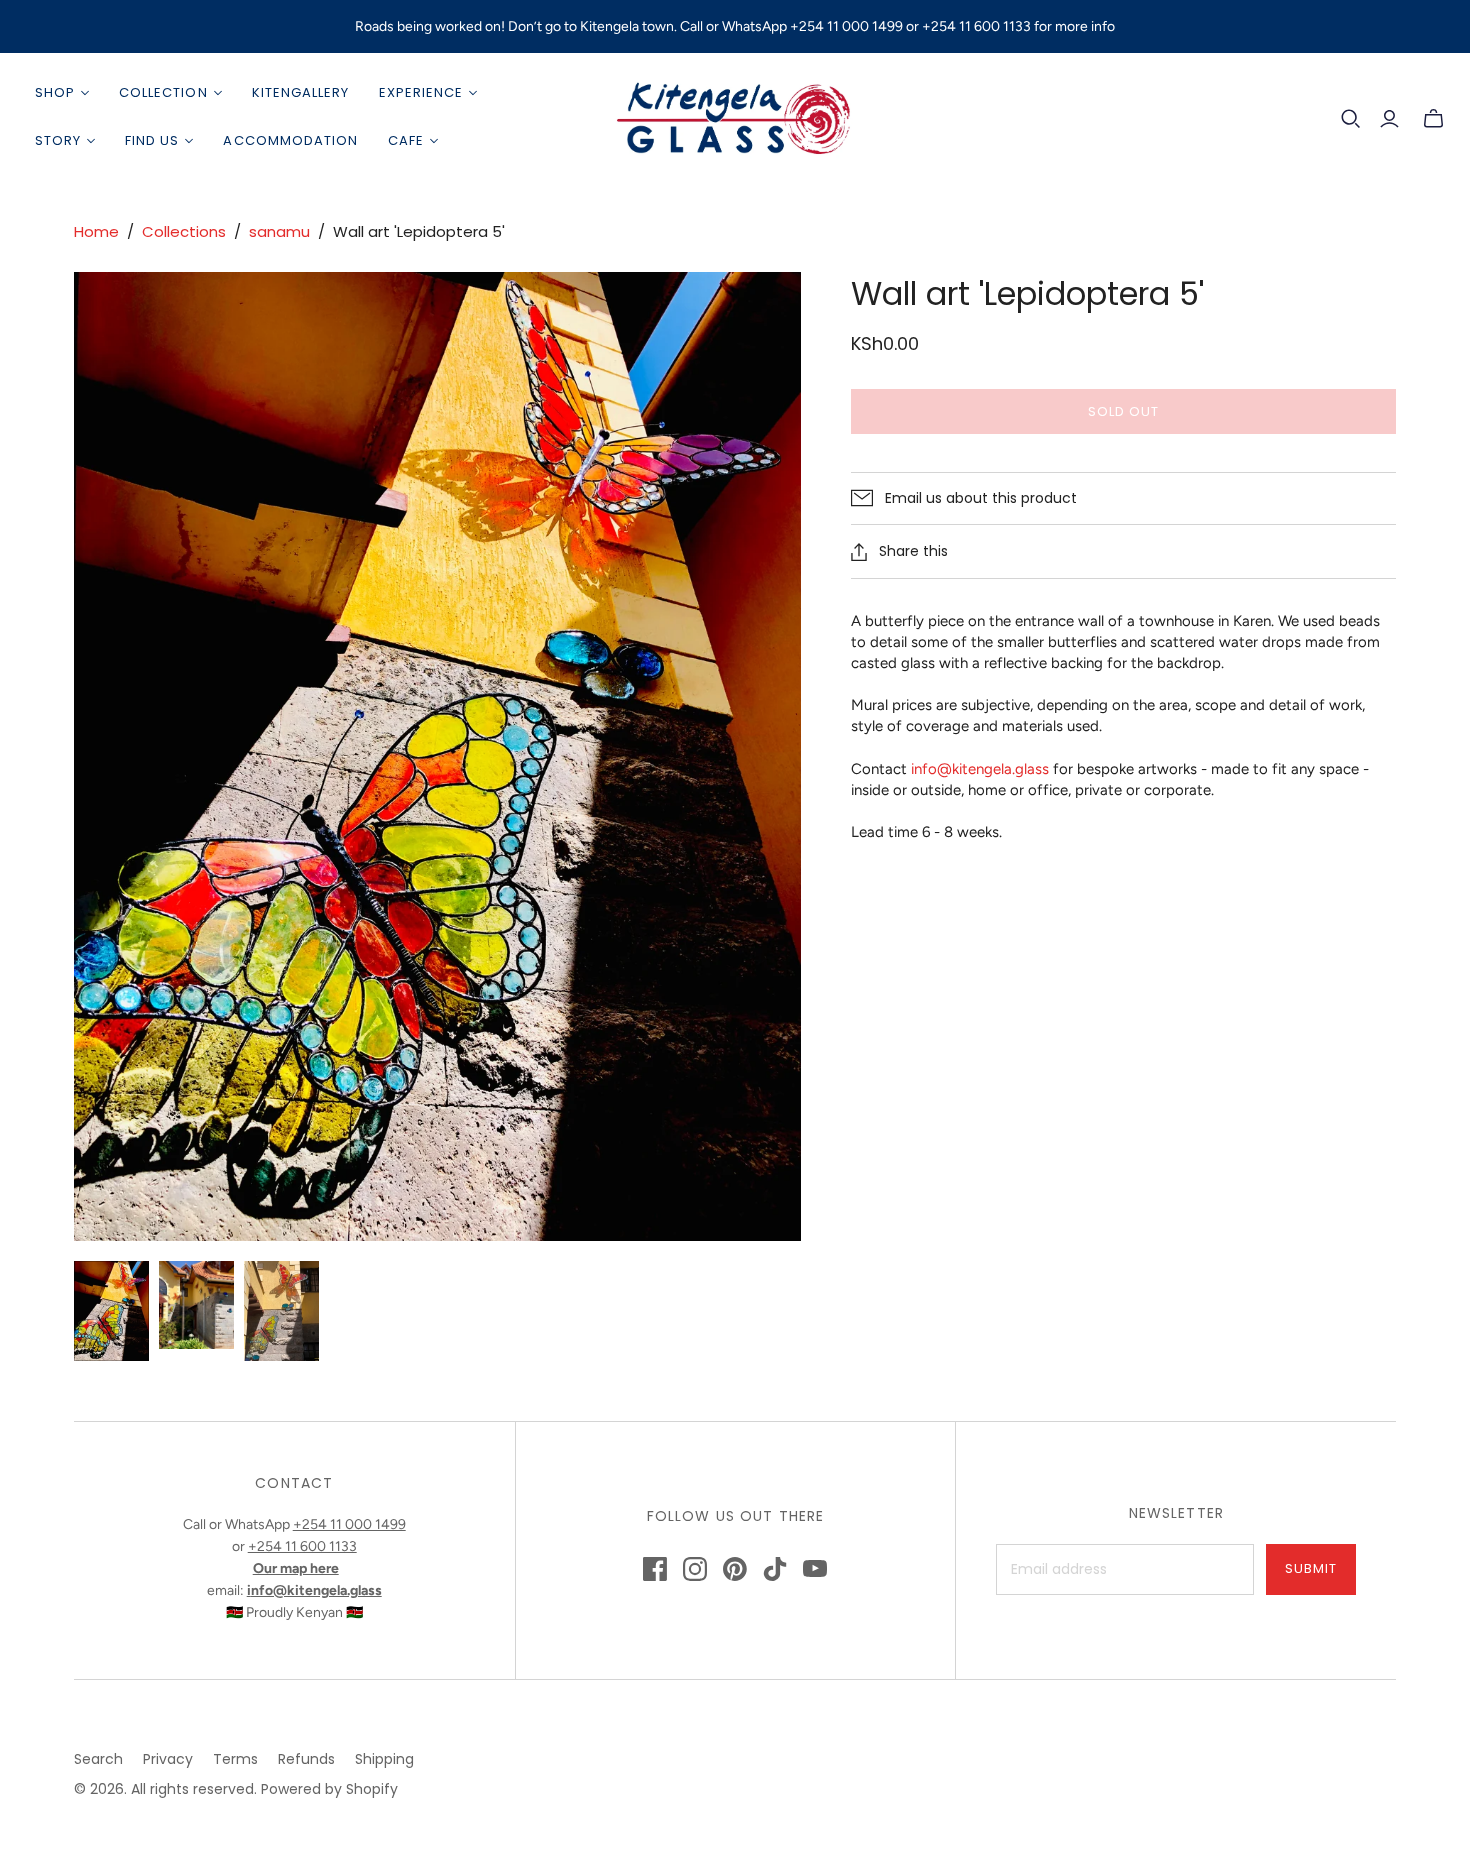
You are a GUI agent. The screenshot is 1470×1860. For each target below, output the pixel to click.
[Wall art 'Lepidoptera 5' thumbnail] (111, 1311)
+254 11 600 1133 (302, 1546)
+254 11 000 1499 (349, 1524)
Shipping (384, 1759)
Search (98, 1759)
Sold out (1123, 411)
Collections (184, 231)
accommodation (290, 140)
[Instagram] (695, 1569)
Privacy (168, 1759)
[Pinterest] (735, 1569)
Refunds (306, 1759)
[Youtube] (815, 1569)
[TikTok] (775, 1569)
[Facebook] (655, 1569)
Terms (235, 1759)
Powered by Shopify (329, 1789)
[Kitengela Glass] (735, 117)
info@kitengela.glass (980, 769)
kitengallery (300, 92)
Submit (1311, 1568)
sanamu (279, 231)
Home (96, 231)
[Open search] (1351, 119)
